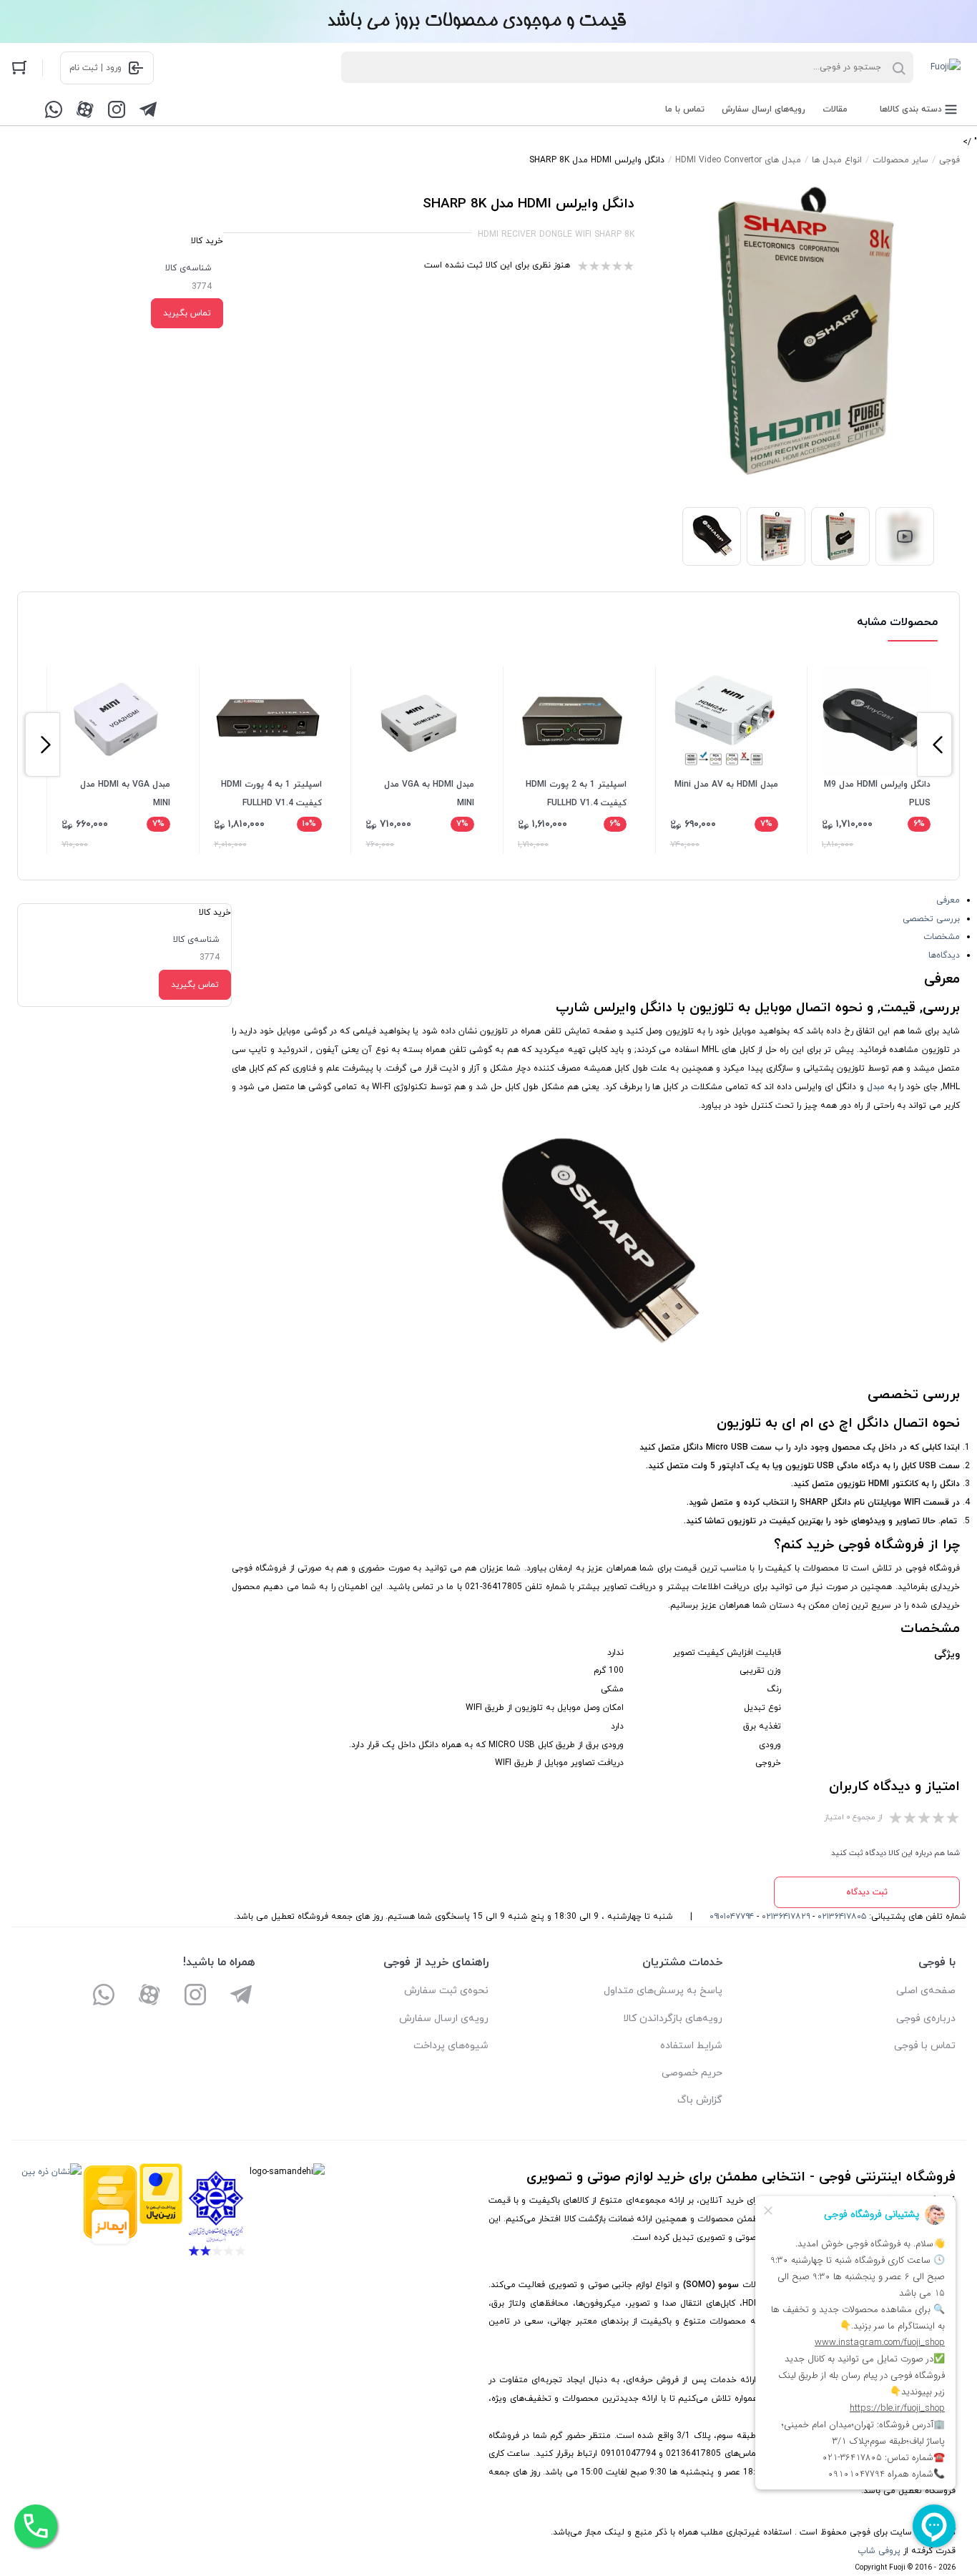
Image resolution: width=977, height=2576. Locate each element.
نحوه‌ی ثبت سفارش (446, 1991)
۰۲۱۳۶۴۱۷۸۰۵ (842, 1917)
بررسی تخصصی (931, 919)
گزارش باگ (700, 2100)
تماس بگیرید (187, 313)
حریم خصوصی (692, 2073)
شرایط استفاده (691, 2046)
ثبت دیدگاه (867, 1892)
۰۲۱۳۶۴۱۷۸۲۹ (786, 1917)
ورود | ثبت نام (95, 68)
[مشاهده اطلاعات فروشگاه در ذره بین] (51, 2213)
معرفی (948, 900)
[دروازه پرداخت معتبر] (161, 2213)
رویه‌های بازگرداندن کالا (673, 2019)
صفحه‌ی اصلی (926, 1991)
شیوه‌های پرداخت (451, 2046)
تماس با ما (685, 109)
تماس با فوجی (925, 2046)
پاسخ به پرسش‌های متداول (663, 1991)
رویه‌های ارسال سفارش (764, 109)
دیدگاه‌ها (944, 955)
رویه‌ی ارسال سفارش (444, 2019)
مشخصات (942, 937)
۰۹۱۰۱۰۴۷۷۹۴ (732, 1917)
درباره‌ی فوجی (926, 2019)
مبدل (876, 1087)
